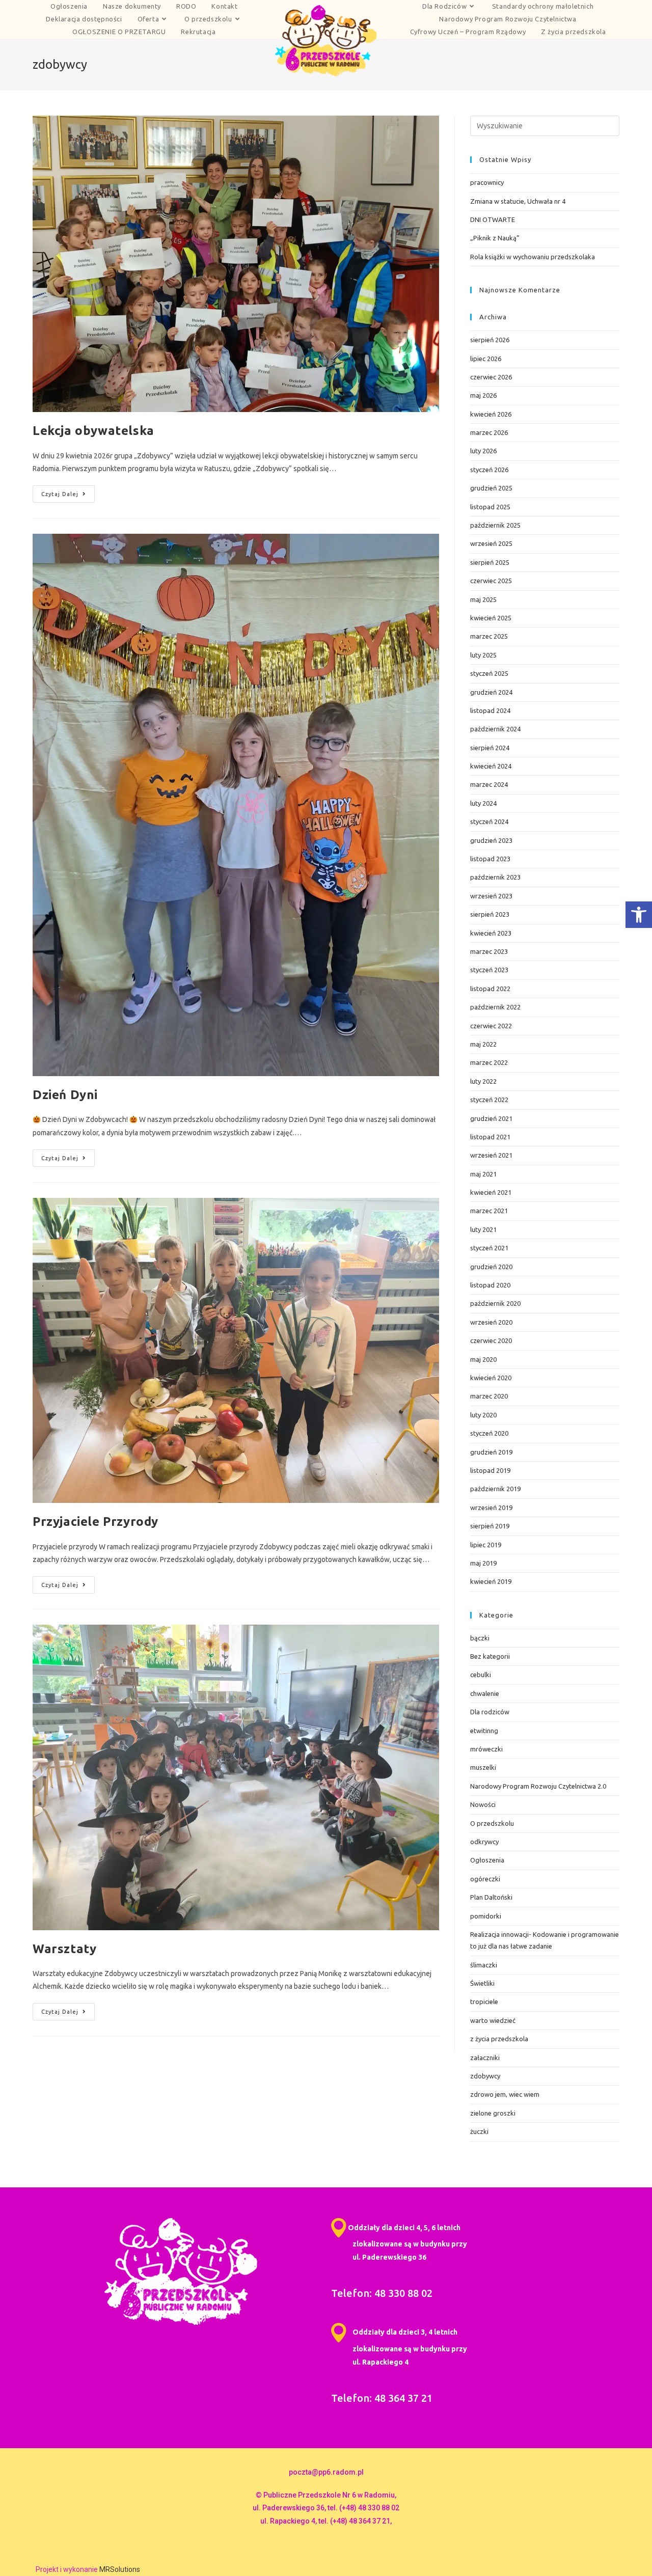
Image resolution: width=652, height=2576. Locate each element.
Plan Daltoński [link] (491, 1897)
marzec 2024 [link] (489, 784)
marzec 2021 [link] (489, 1211)
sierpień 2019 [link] (490, 1526)
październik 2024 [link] (495, 729)
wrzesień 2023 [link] (491, 896)
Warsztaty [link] (64, 1949)
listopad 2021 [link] (490, 1137)
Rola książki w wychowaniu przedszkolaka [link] (533, 257)
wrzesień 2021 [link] (491, 1155)
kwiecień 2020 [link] (491, 1378)
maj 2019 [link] (483, 1563)
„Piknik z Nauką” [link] (495, 238)
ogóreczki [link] (485, 1879)
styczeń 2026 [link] (489, 470)
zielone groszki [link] (493, 2113)
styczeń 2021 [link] (489, 1248)
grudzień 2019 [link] (491, 1452)
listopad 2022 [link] (490, 989)
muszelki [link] (483, 1767)
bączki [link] (480, 1638)
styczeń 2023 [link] (489, 970)
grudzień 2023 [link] (491, 840)
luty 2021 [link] (483, 1229)
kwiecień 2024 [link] (491, 766)
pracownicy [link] (487, 182)
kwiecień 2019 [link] (491, 1581)
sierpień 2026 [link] (490, 340)
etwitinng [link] (484, 1731)
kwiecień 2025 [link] (491, 618)
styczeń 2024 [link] (489, 821)
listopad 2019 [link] (490, 1470)
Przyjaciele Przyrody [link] (96, 1522)
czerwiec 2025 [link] (491, 581)
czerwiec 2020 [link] (491, 1340)
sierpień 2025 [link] (490, 562)
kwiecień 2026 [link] (491, 414)
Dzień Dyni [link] (65, 1095)
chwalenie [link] (485, 1693)
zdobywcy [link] (485, 2076)
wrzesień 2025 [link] (491, 543)
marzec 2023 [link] (489, 951)
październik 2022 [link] (495, 1007)
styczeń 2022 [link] (489, 1100)
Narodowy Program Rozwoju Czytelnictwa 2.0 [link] (538, 1786)
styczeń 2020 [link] (489, 1433)
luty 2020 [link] (483, 1415)
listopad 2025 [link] (490, 507)
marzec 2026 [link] (489, 432)
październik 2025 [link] (495, 525)
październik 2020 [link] (495, 1303)
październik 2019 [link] (495, 1489)
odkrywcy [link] (484, 1842)
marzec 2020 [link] (489, 1396)
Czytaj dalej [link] (68, 491)
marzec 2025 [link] (489, 636)
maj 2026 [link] (483, 395)
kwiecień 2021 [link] (491, 1192)
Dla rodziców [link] (490, 1712)
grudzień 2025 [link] (491, 488)
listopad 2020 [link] (490, 1285)
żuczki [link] (479, 2131)
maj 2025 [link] (483, 599)
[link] (639, 915)
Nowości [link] (483, 1804)
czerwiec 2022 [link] (491, 1026)
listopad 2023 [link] (490, 859)
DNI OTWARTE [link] (493, 220)
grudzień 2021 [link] (491, 1118)
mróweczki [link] (486, 1749)
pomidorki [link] (486, 1916)
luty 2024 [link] (483, 803)
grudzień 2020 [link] (491, 1267)
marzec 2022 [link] (489, 1062)
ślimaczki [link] (484, 1965)
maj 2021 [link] (483, 1174)
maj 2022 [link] (483, 1044)
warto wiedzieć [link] (493, 2020)
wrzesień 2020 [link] (491, 1322)
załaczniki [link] (485, 2058)
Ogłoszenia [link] (487, 1860)
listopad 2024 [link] (490, 710)
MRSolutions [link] (120, 2569)
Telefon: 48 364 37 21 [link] (382, 2398)
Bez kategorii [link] (490, 1656)
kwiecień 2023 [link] (491, 933)
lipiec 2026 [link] (486, 359)
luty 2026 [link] (483, 451)
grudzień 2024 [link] (491, 692)
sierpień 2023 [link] (490, 914)
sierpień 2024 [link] (490, 748)
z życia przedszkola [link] (499, 2039)
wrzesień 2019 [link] (491, 1508)
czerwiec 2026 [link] (491, 377)
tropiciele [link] (484, 2002)
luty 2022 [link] (483, 1081)
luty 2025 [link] (483, 655)
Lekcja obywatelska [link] (93, 431)
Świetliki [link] (482, 1983)
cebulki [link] (481, 1675)
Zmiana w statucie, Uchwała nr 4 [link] (518, 201)
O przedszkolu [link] (492, 1823)
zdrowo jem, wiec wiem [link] (505, 2094)
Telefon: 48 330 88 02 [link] (382, 2293)
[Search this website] (545, 125)
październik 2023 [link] (495, 877)
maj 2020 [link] (483, 1359)
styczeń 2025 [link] (489, 673)
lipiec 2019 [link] (486, 1545)
